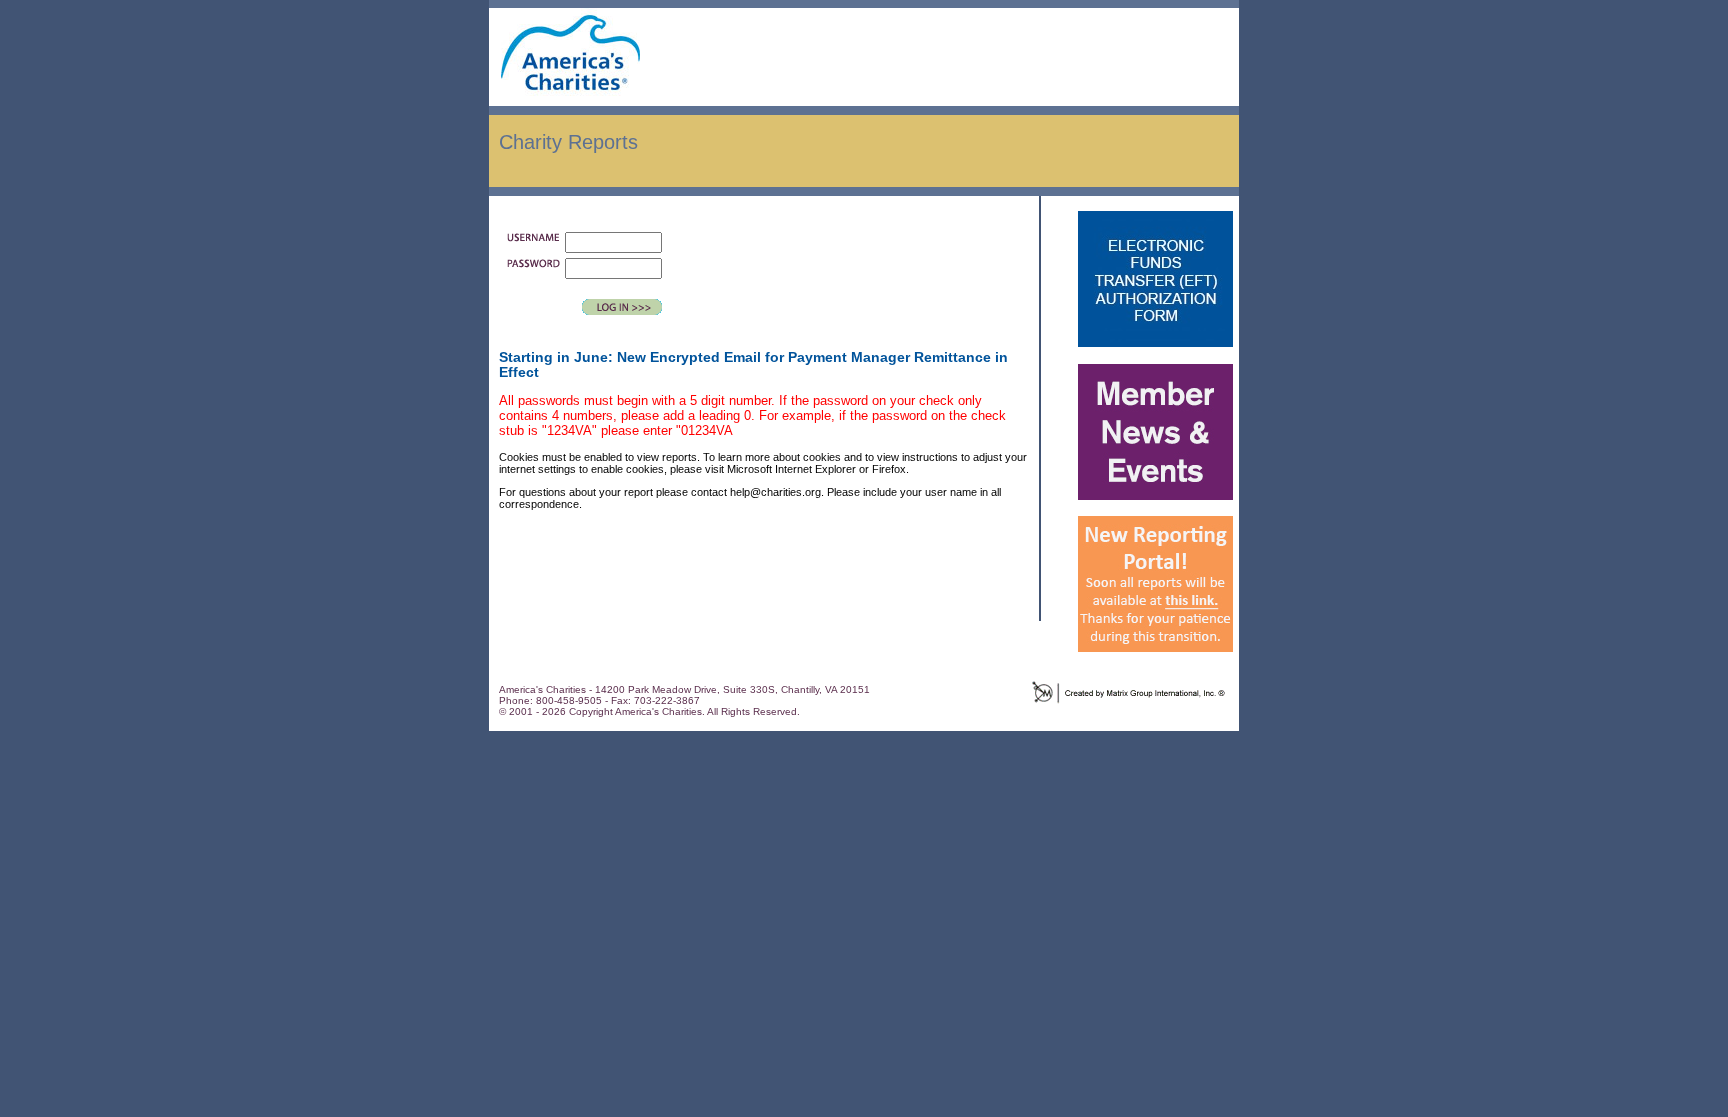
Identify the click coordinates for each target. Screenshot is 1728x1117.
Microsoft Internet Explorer (791, 469)
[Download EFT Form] (1155, 360)
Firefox (889, 469)
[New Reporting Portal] (1155, 665)
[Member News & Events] (1155, 512)
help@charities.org (775, 492)
